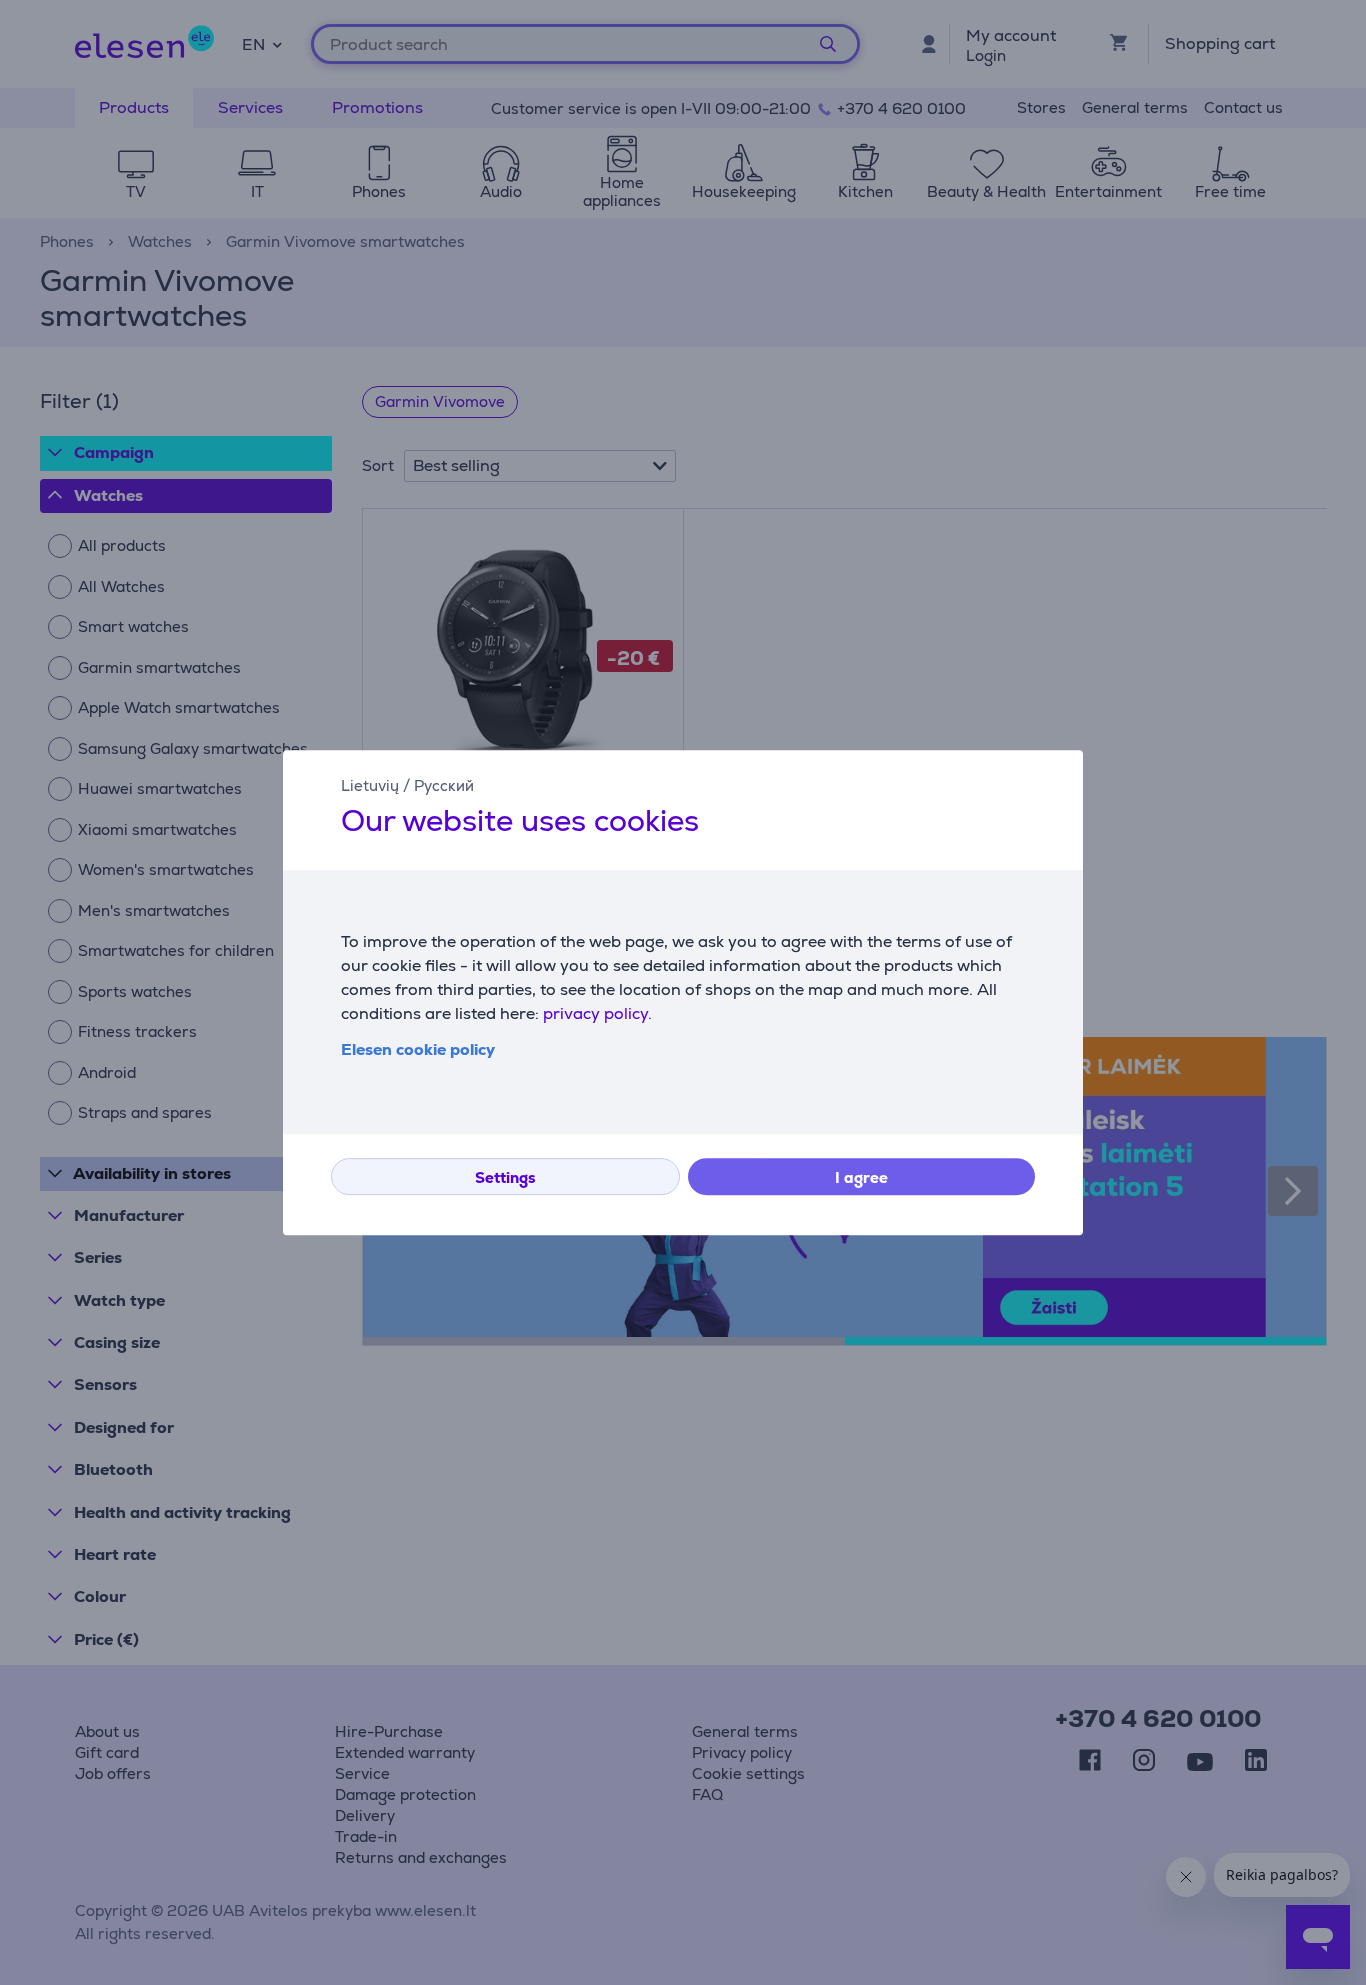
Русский (444, 785)
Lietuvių (370, 785)
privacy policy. (597, 1013)
